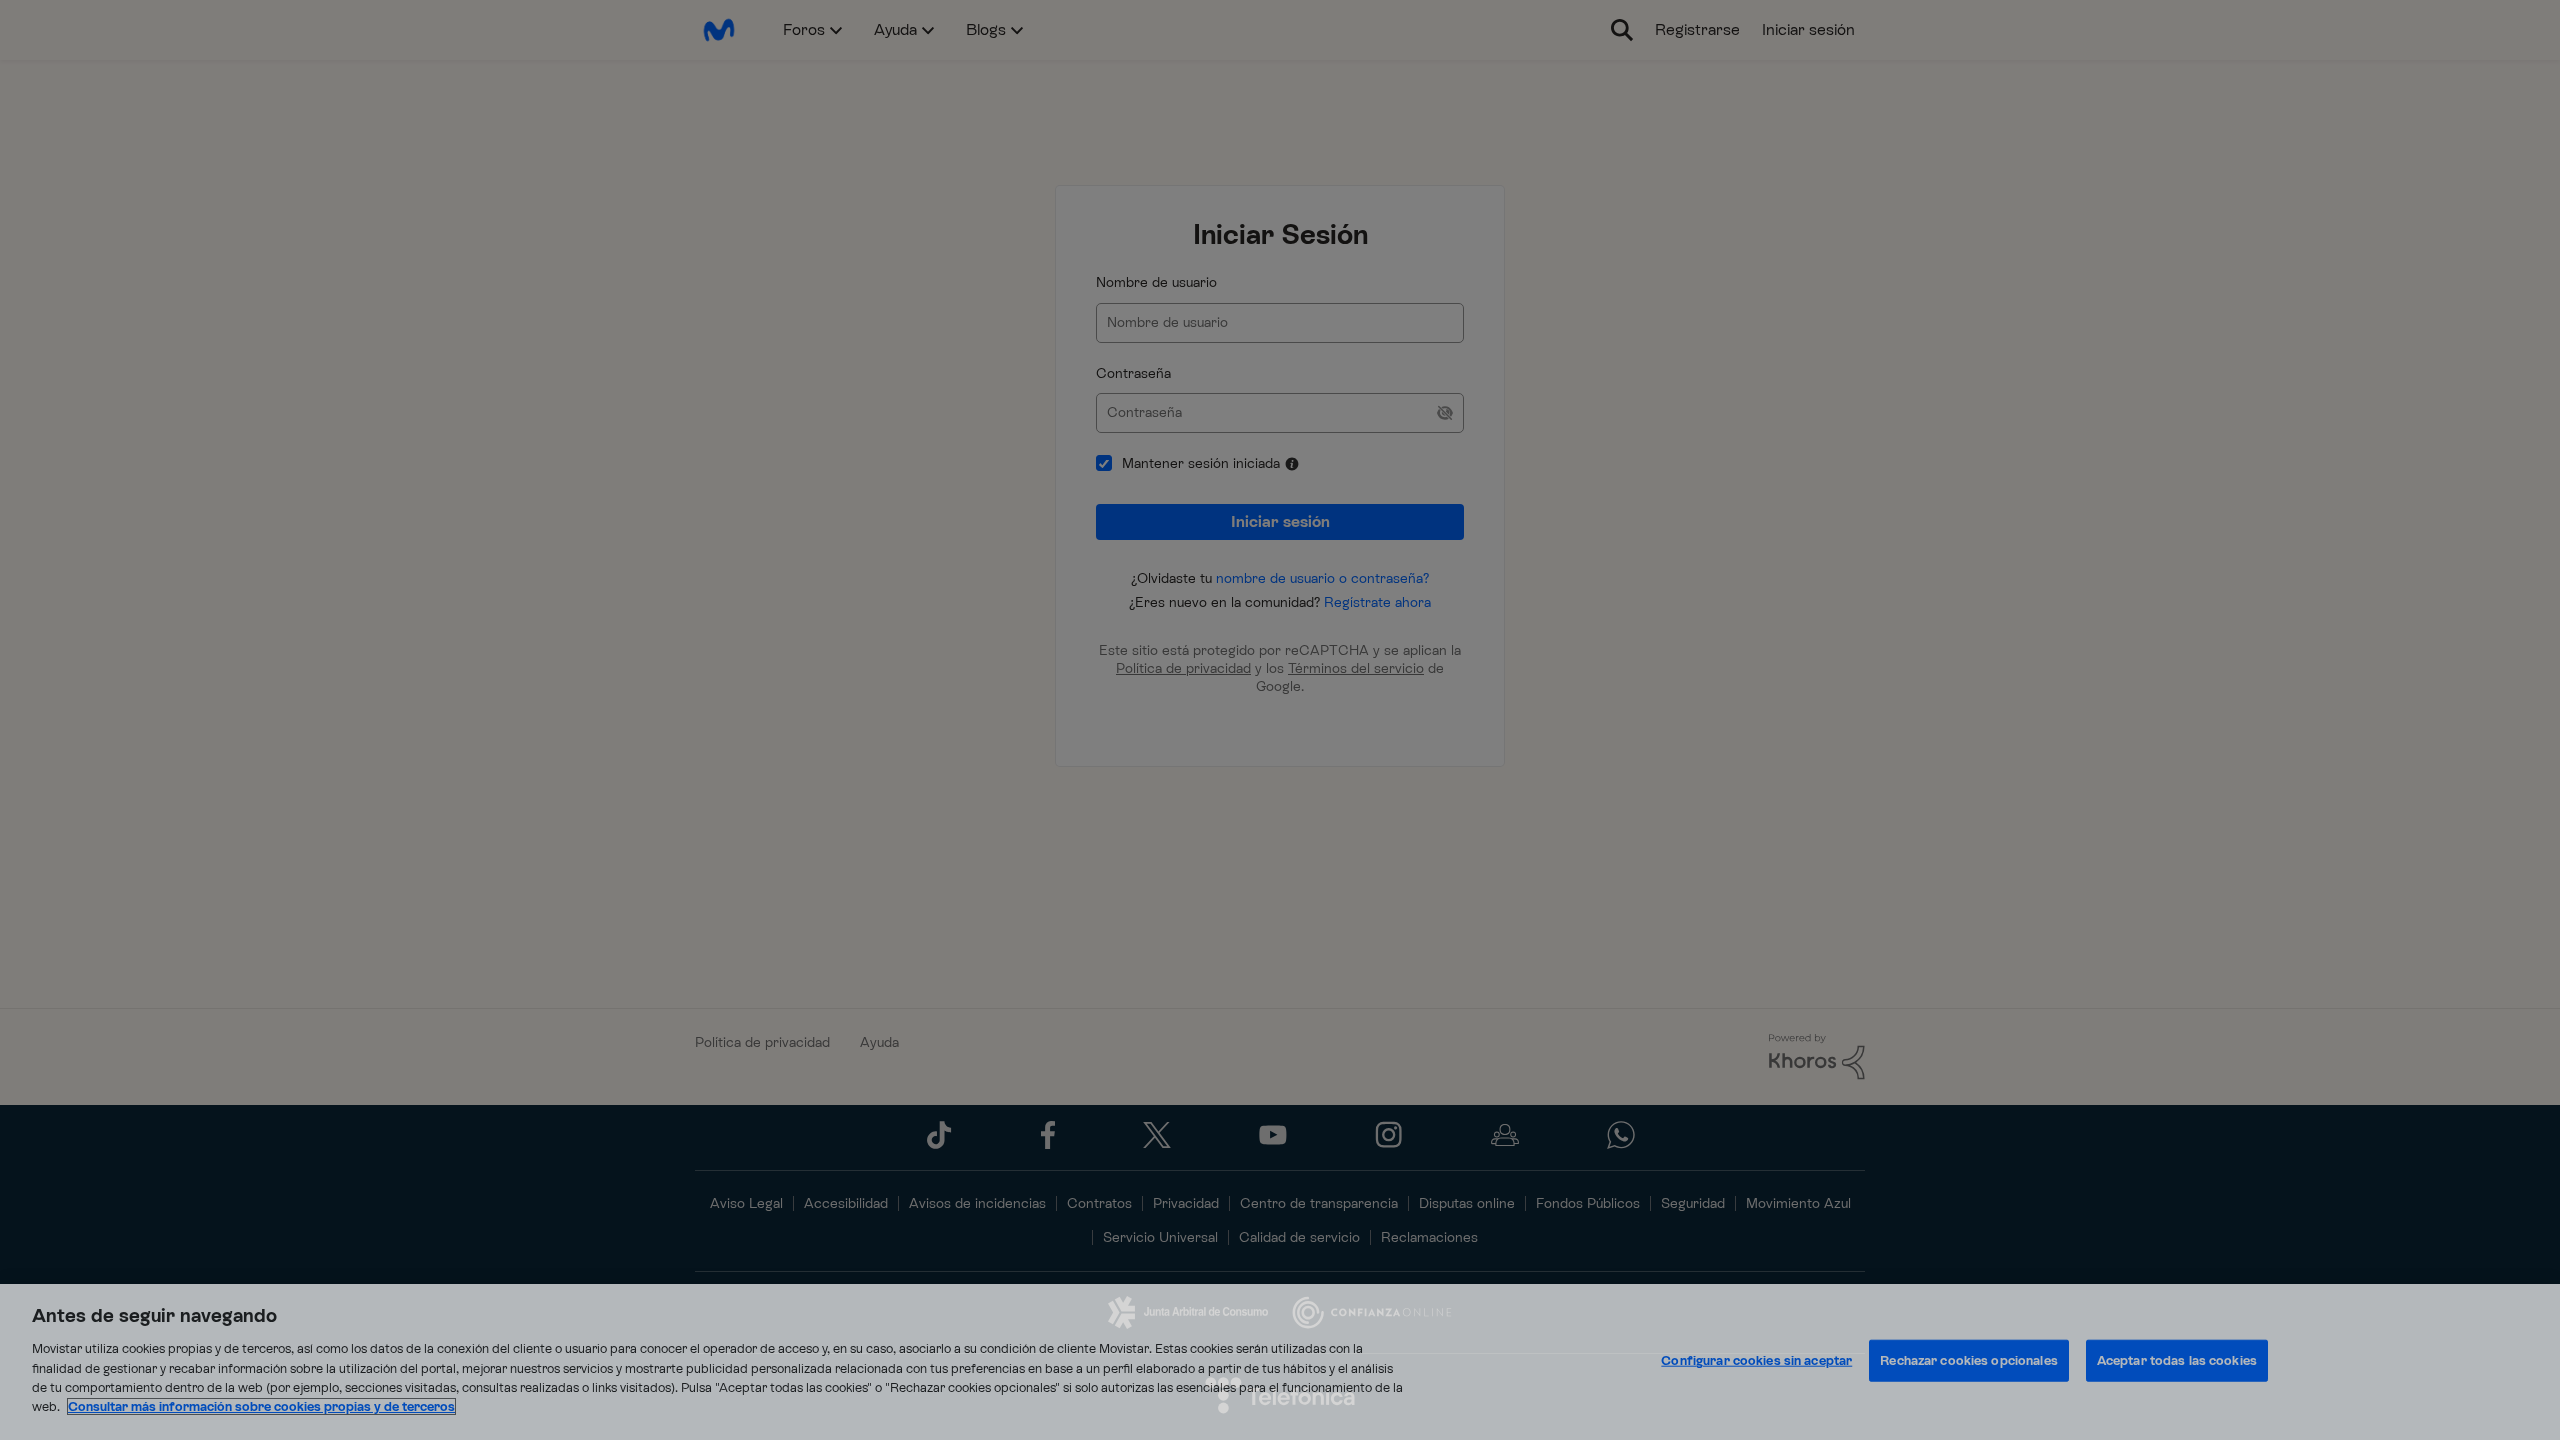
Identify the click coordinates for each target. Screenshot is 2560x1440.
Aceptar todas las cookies (2177, 1360)
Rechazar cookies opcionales (1969, 1360)
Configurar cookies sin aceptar (1756, 1360)
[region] (1280, 1362)
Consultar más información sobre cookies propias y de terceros (261, 1406)
